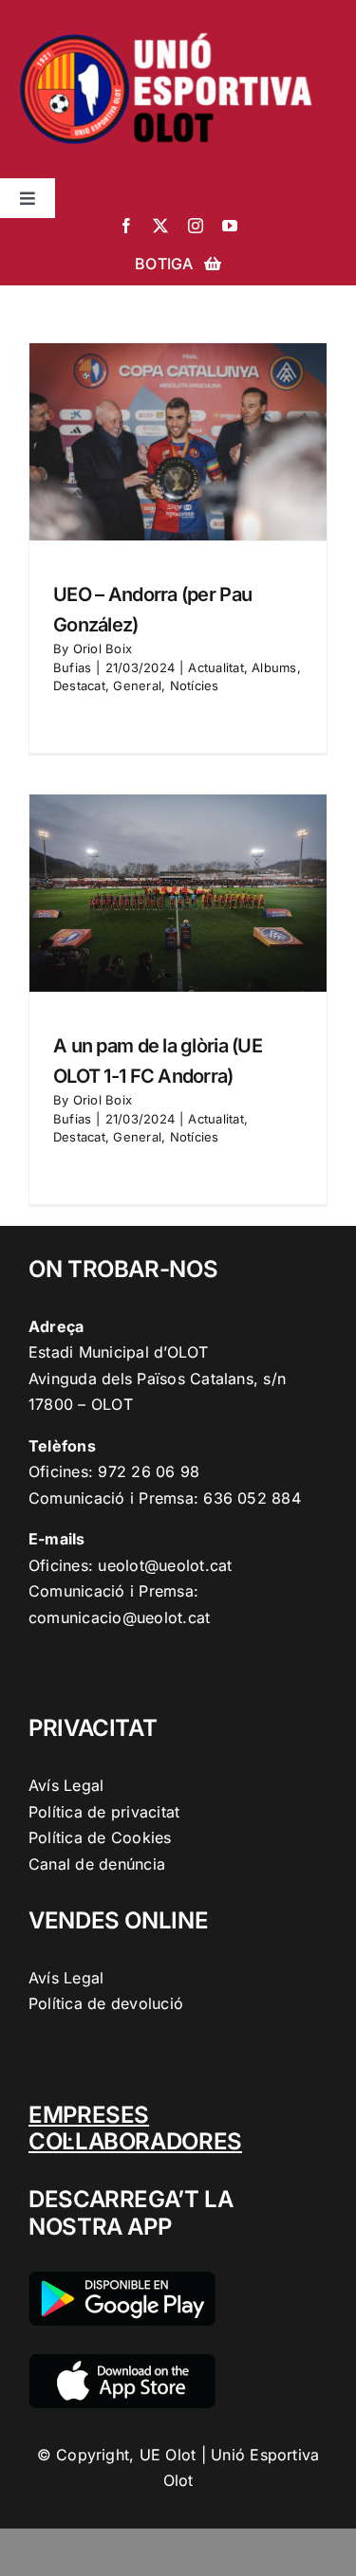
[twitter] (160, 226)
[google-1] (122, 2279)
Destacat (79, 685)
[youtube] (230, 226)
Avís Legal (66, 1785)
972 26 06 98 (149, 1471)
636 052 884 (252, 1498)
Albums (274, 667)
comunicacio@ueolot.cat (119, 1617)
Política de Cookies (100, 1837)
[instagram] (196, 226)
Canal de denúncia (97, 1864)
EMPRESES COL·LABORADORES (135, 2128)
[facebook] (126, 226)
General (137, 685)
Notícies (195, 685)
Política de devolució (106, 2003)
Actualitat (215, 667)
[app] (122, 2362)
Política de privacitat (104, 1812)
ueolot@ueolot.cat (165, 1565)
